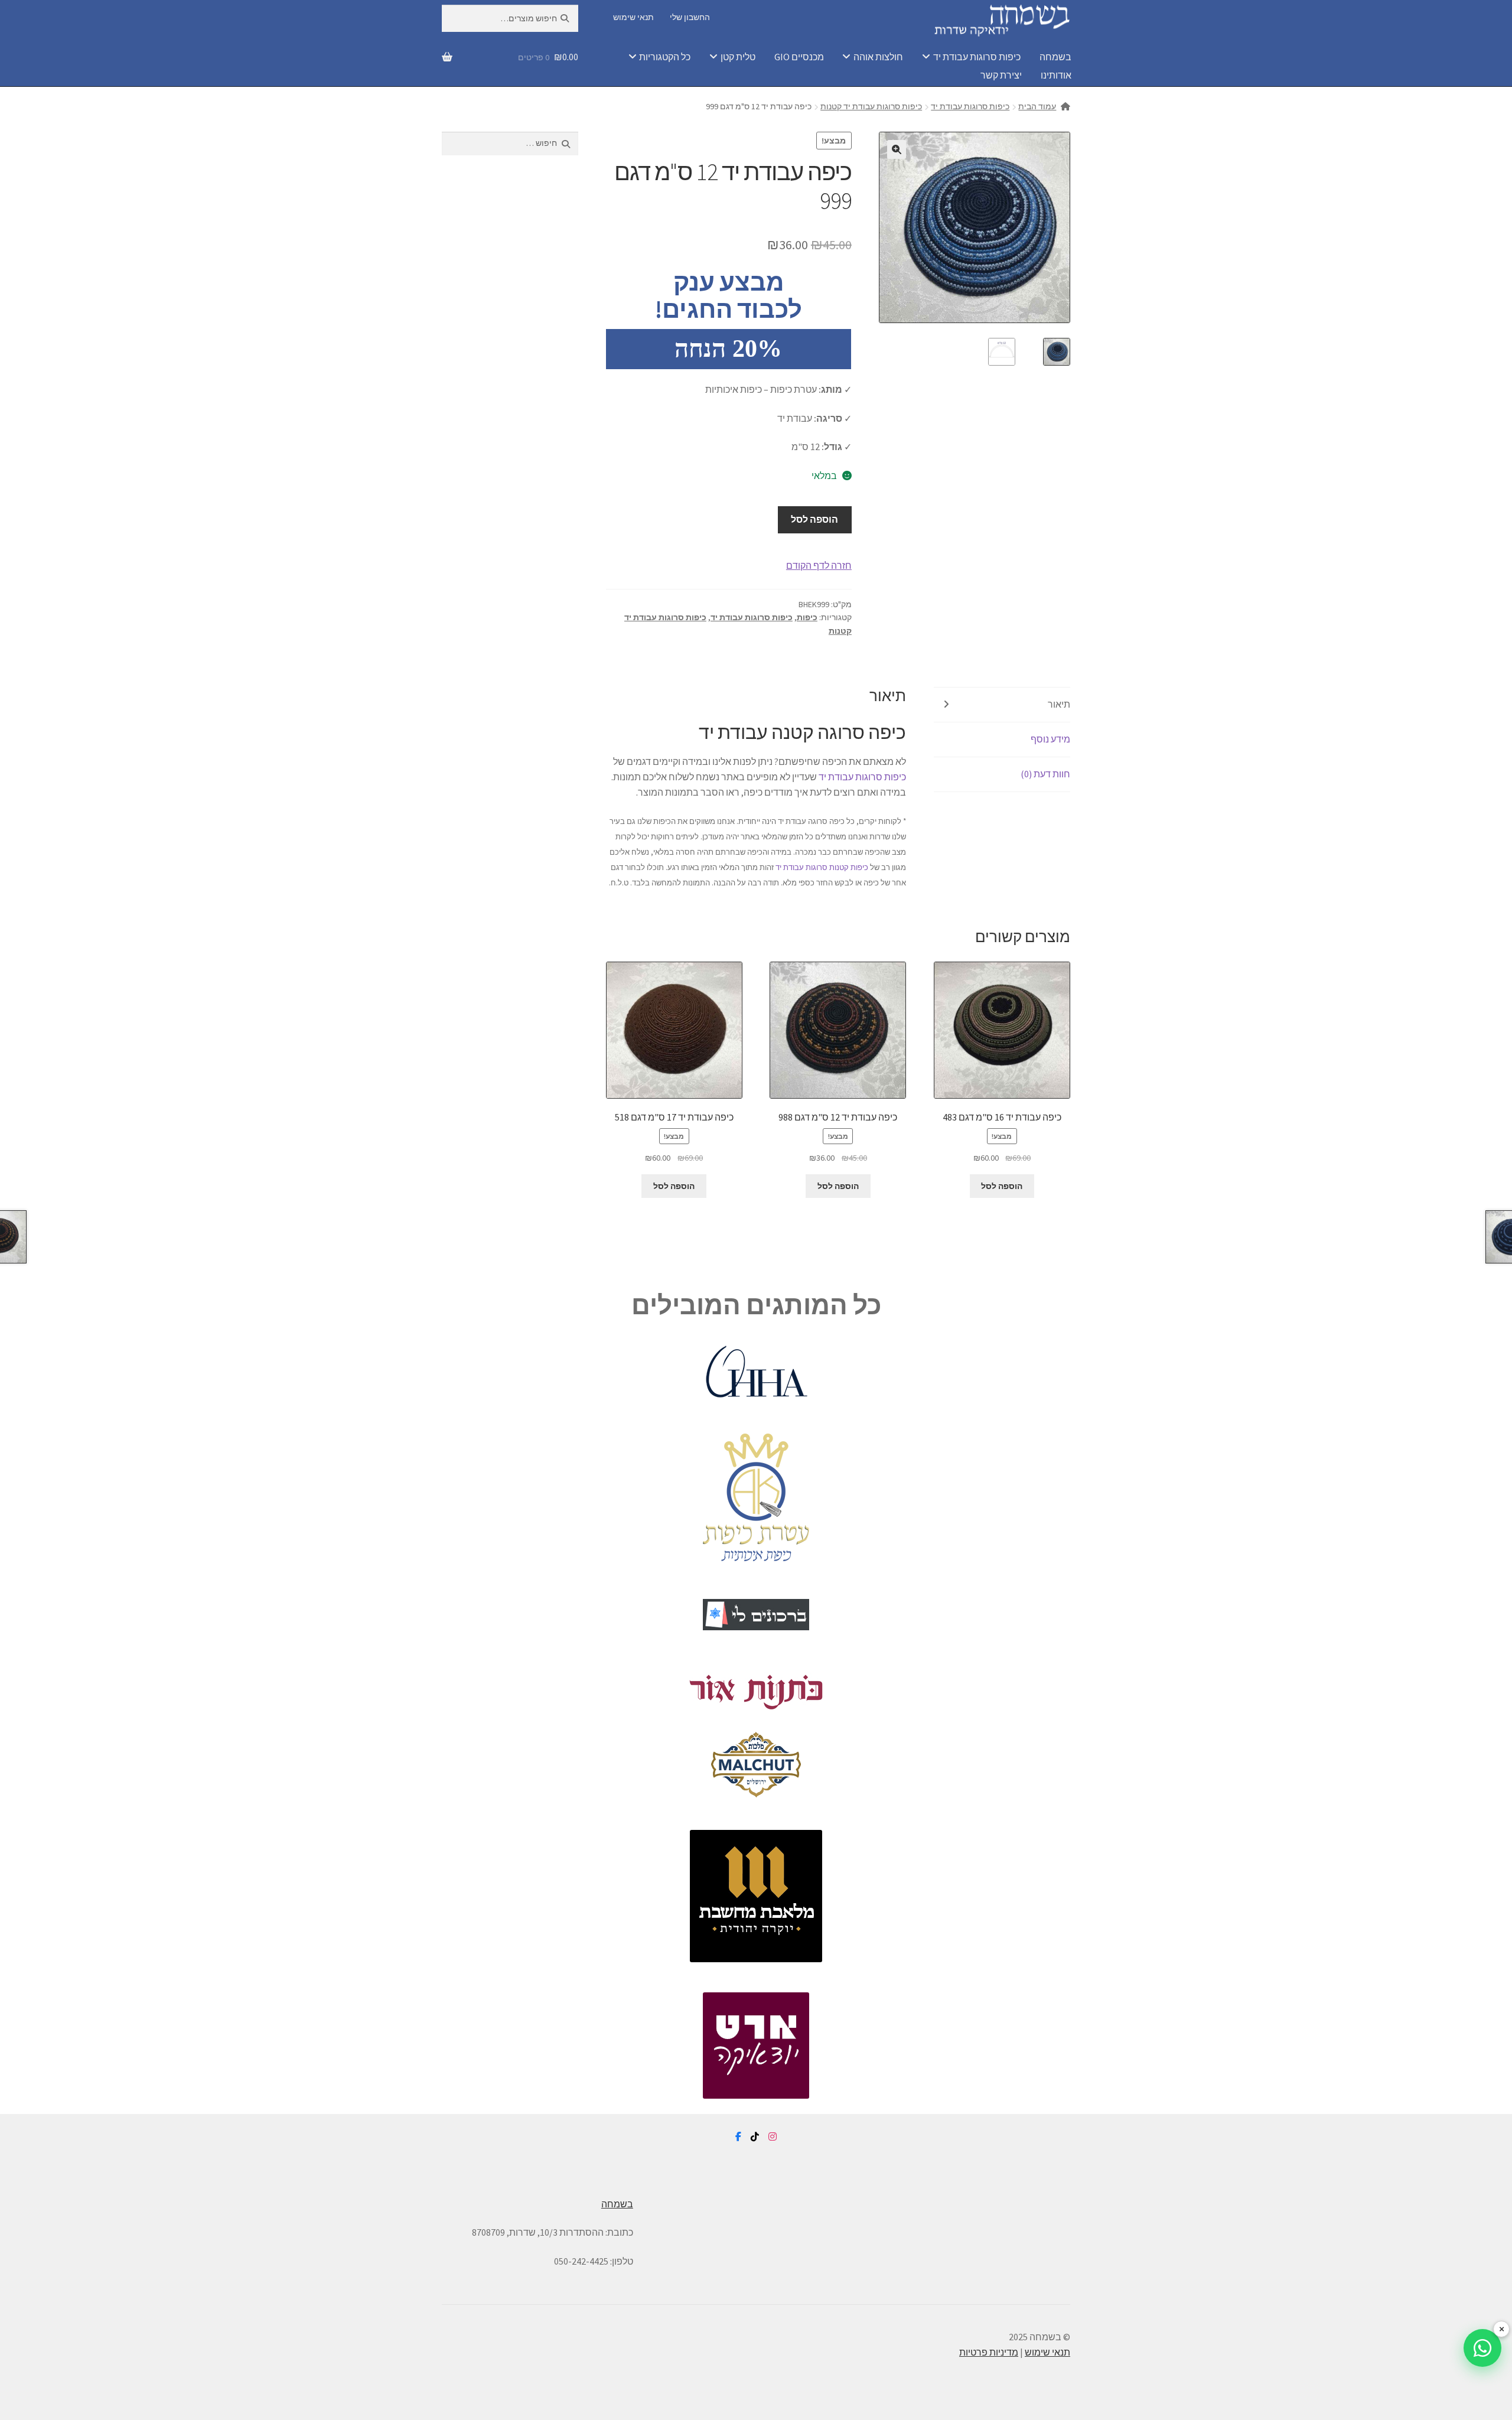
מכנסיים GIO (799, 57)
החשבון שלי (690, 17)
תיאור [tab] (1059, 704)
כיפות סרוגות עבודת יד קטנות (871, 106)
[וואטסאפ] (1482, 2348)
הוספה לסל (814, 519)
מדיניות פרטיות (989, 2352)
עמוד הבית (1037, 106)
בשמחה (1055, 57)
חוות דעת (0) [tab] (1045, 774)
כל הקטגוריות (665, 57)
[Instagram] (773, 2137)
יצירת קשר (1001, 75)
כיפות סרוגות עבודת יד (977, 57)
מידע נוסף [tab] (1050, 739)
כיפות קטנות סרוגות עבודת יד (822, 867)
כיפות (807, 617)
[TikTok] (755, 2137)
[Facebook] (738, 2137)
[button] (897, 149)
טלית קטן (738, 57)
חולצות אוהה (878, 57)
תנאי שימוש (633, 17)
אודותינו (1056, 75)
